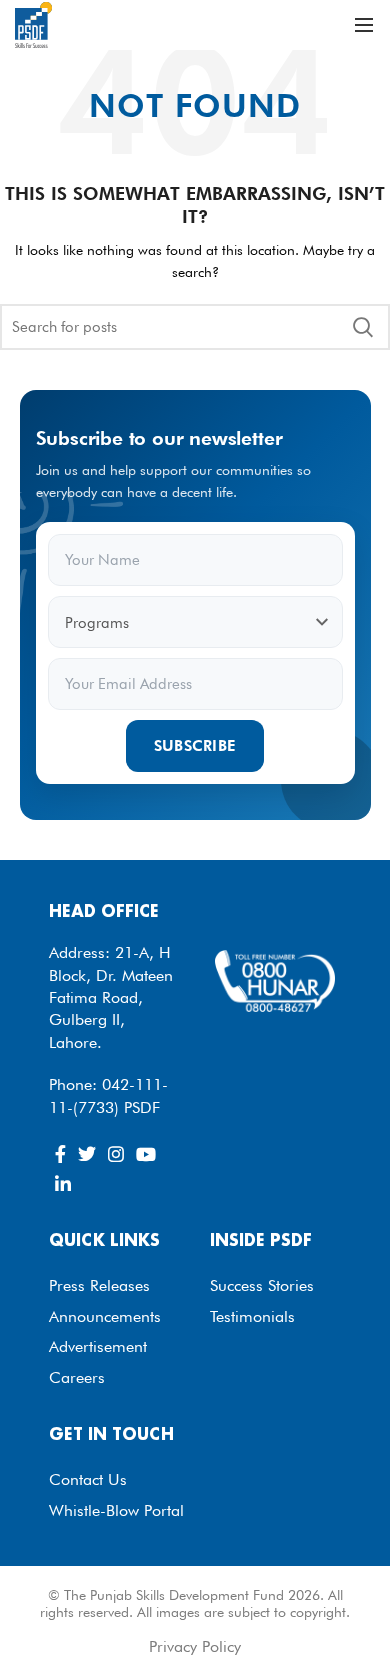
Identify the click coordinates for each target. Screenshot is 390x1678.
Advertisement (98, 1346)
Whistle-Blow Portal (116, 1510)
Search (363, 327)
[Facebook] (60, 1154)
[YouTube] (146, 1154)
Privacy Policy (195, 1646)
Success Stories (262, 1285)
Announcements (105, 1316)
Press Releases (99, 1285)
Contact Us (88, 1479)
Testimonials (252, 1316)
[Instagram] (116, 1154)
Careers (77, 1377)
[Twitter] (87, 1154)
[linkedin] (63, 1184)
